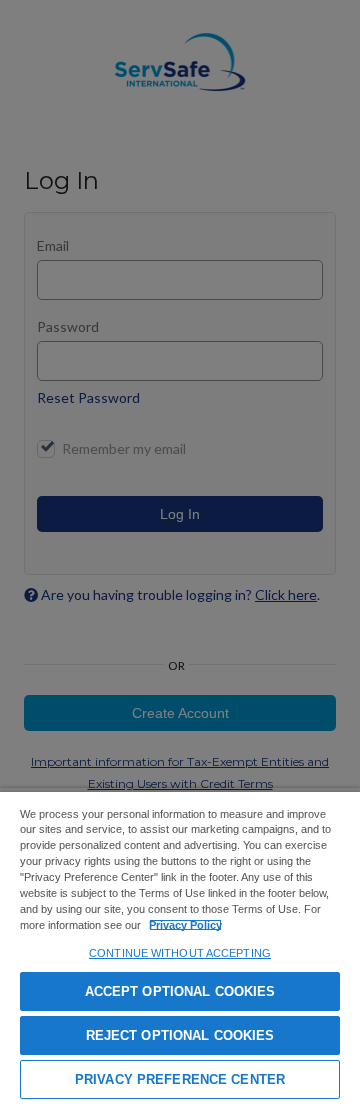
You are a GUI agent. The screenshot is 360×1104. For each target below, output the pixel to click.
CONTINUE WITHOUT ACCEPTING (180, 953)
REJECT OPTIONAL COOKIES (180, 1035)
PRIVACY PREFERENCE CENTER (180, 1079)
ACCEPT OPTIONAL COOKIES (180, 991)
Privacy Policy (185, 925)
